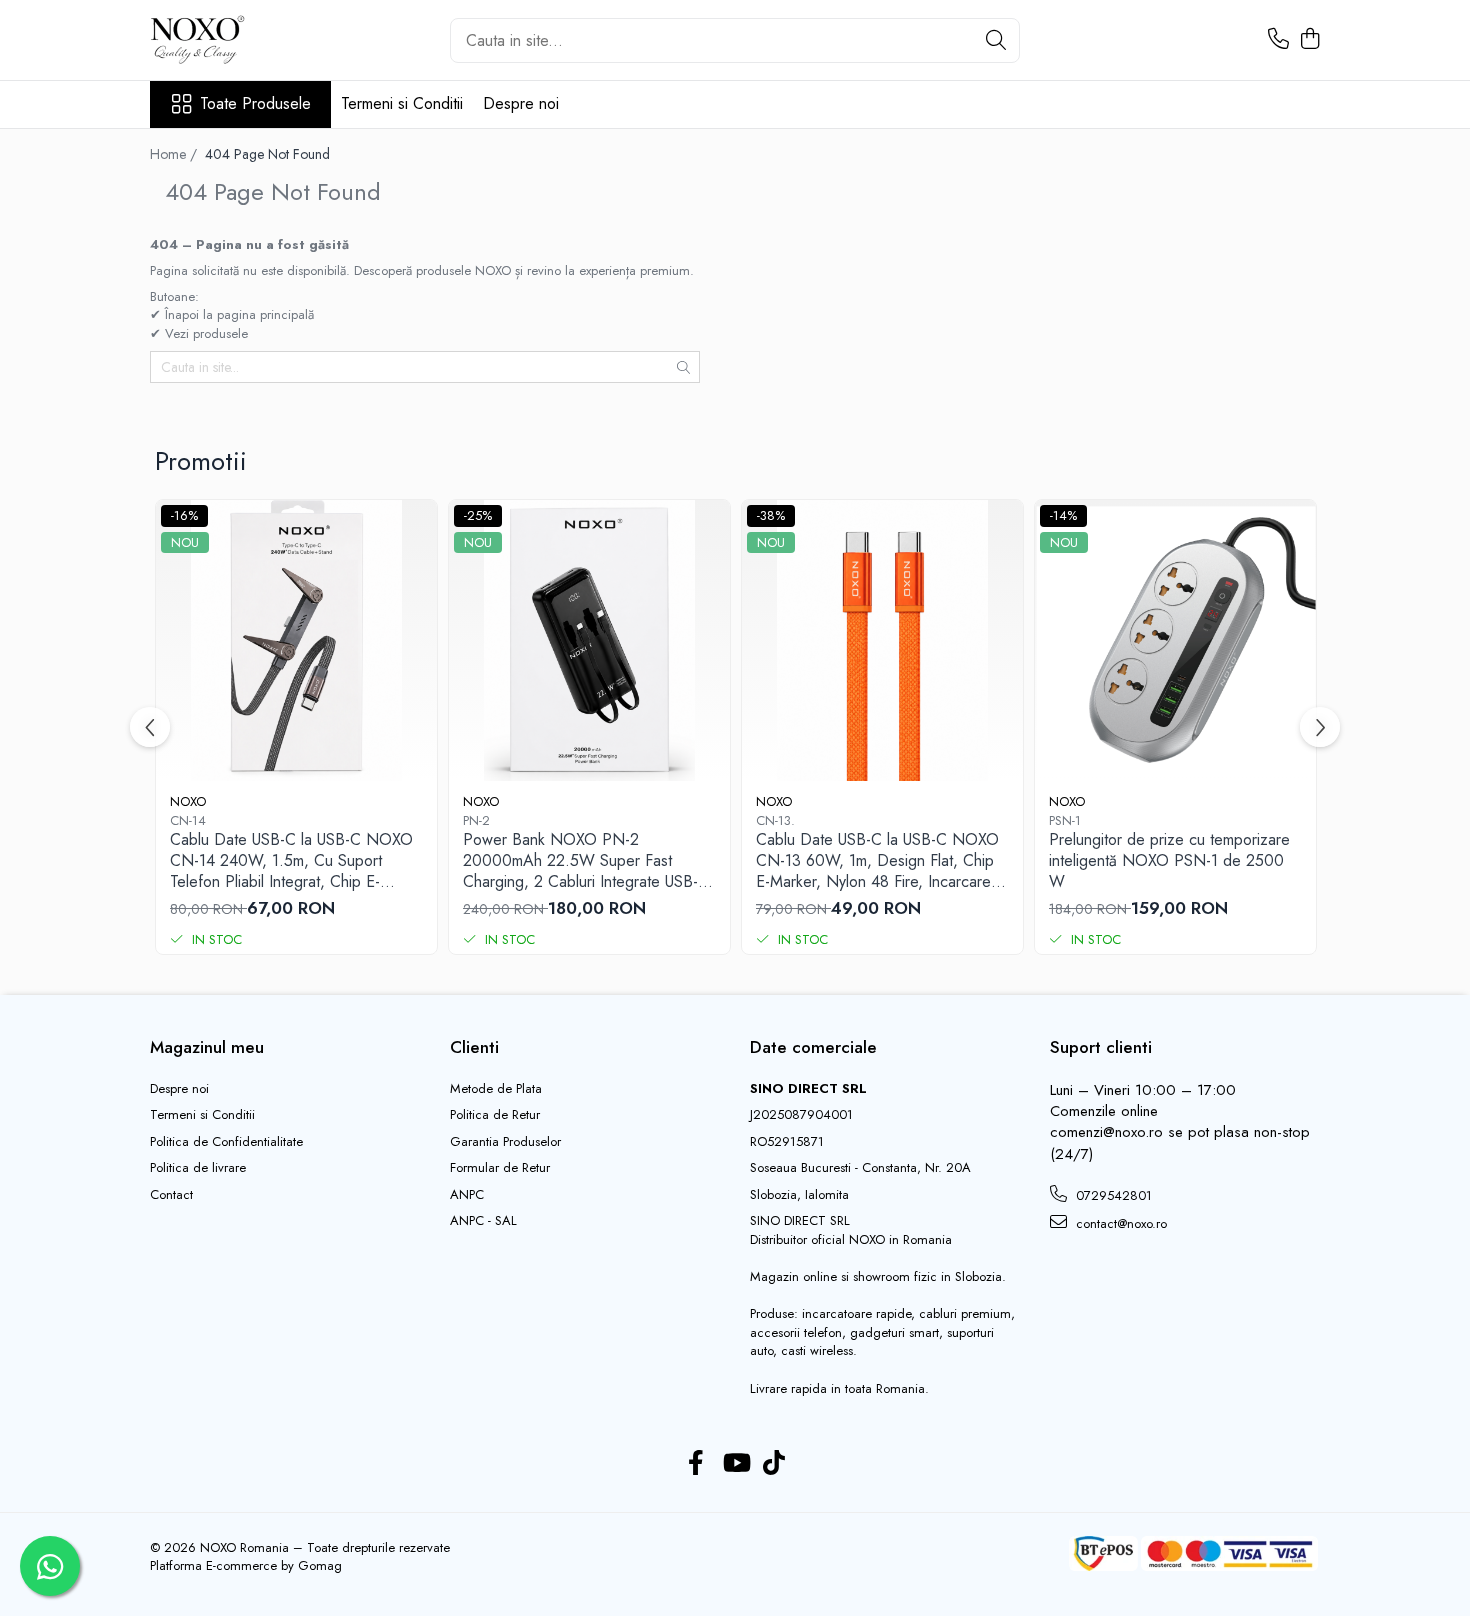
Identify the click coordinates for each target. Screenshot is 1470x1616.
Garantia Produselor (505, 1142)
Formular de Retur (500, 1168)
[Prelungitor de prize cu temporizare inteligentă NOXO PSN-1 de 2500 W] (1175, 640)
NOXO (188, 801)
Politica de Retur (495, 1115)
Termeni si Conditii (402, 103)
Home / (175, 154)
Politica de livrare (198, 1168)
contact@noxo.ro (1119, 1223)
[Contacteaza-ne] (1278, 40)
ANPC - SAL (483, 1221)
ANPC (467, 1195)
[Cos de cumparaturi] (1309, 40)
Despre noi (521, 103)
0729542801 (1112, 1195)
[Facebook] (696, 1464)
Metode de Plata (496, 1089)
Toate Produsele (255, 104)
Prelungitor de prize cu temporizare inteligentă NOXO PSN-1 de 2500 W (1169, 861)
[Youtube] (735, 1464)
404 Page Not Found (267, 154)
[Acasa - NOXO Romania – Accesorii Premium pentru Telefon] (250, 40)
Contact (171, 1195)
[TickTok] (774, 1464)
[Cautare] (996, 40)
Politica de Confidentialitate (226, 1142)
